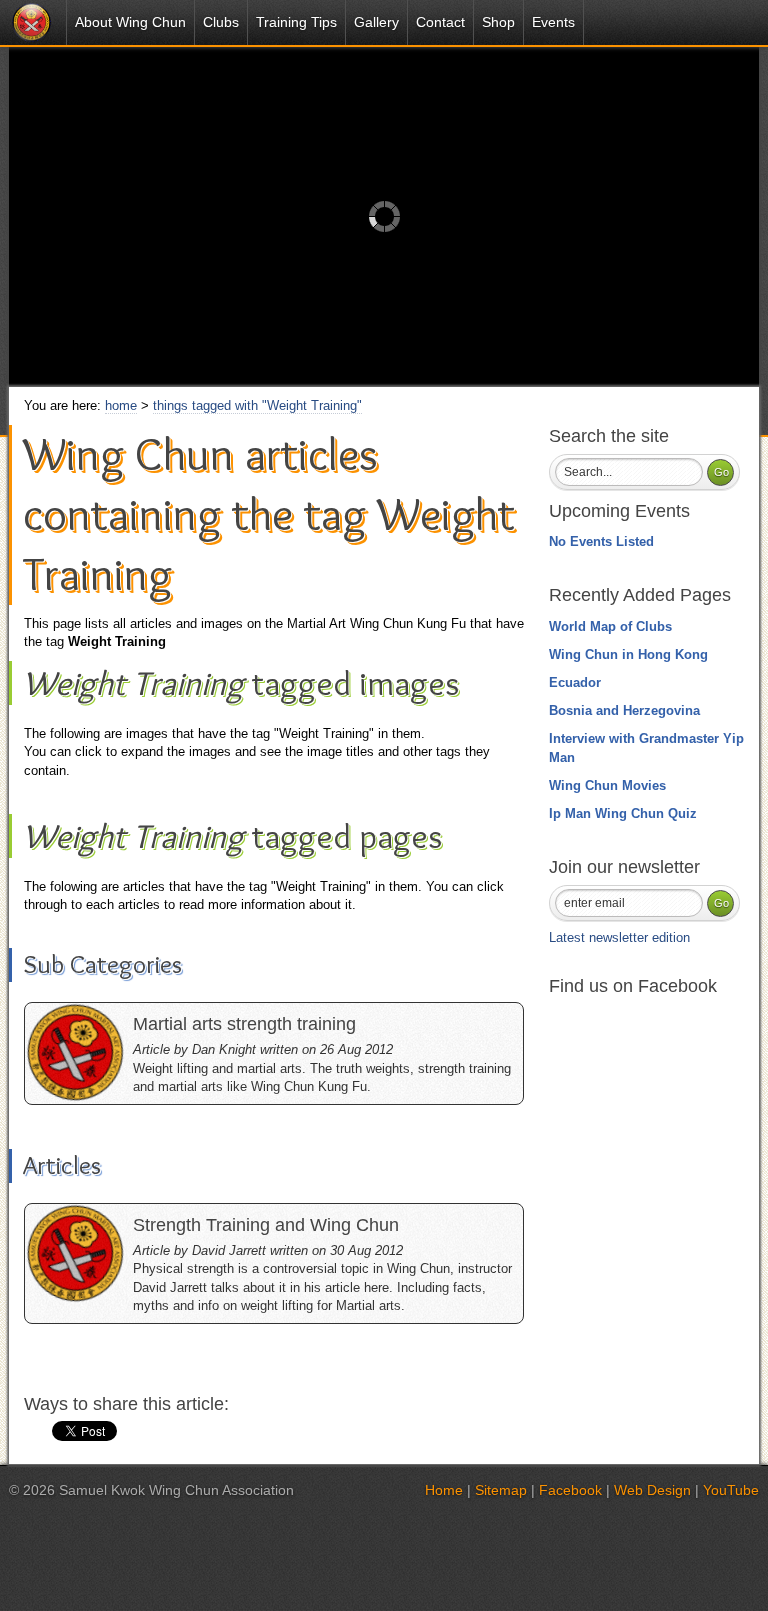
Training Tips (296, 22)
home (121, 405)
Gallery (376, 22)
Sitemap (501, 1490)
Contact (440, 22)
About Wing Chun (130, 22)
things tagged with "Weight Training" (257, 405)
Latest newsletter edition (619, 937)
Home (444, 1490)
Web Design (652, 1490)
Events (553, 22)
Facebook (570, 1490)
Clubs (221, 22)
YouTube (731, 1490)
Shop (498, 22)
